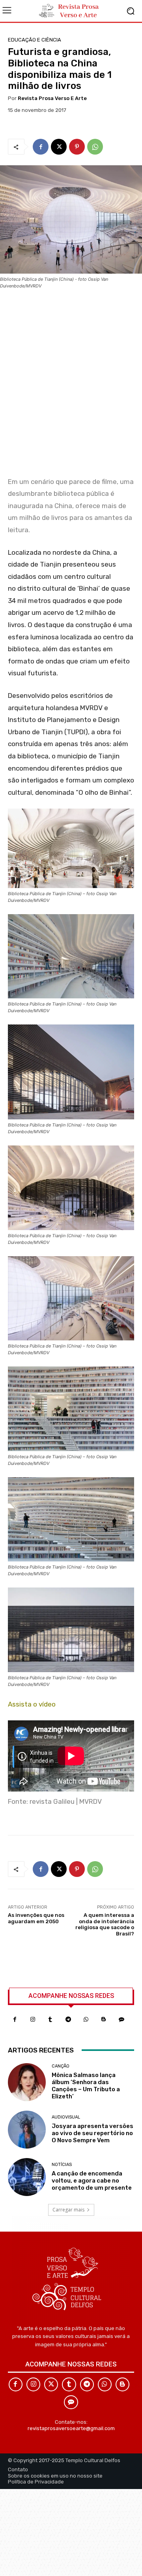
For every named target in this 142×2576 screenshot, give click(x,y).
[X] (59, 147)
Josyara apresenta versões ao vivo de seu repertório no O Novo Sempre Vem (92, 2133)
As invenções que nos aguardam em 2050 (36, 1918)
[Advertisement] (71, 386)
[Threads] (121, 2019)
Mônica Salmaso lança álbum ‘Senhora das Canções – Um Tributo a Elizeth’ (86, 2086)
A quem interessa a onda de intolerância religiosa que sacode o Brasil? (105, 1924)
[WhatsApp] (95, 147)
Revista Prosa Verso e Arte (52, 98)
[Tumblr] (50, 2019)
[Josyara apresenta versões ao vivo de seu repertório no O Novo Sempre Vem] (27, 2130)
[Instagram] (33, 2019)
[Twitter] (51, 2384)
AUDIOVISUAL (66, 2117)
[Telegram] (68, 2019)
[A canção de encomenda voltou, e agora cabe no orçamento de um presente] (27, 2177)
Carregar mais (68, 2210)
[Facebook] (41, 147)
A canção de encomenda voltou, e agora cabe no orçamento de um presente (92, 2181)
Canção (61, 2066)
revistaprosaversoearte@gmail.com (71, 2428)
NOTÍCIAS (62, 2165)
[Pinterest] (77, 147)
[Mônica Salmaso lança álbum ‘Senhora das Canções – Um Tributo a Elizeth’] (27, 2082)
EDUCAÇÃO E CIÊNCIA (35, 40)
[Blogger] (104, 2019)
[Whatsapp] (86, 2019)
